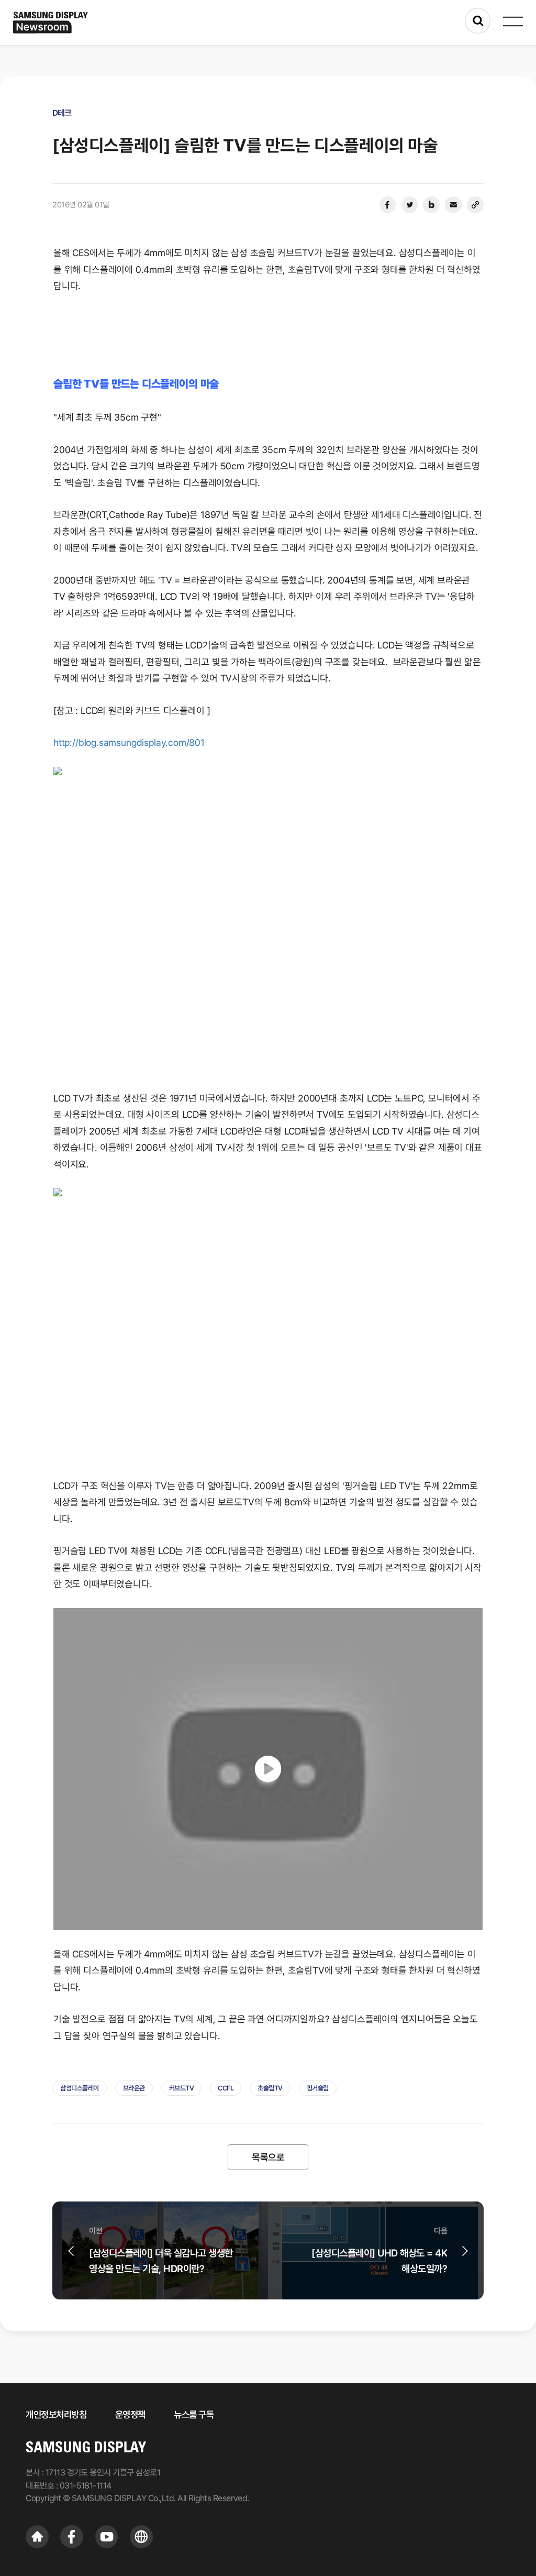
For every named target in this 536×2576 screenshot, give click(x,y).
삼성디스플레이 (80, 2088)
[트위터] (409, 205)
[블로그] (431, 205)
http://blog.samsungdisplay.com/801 (129, 742)
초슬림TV (270, 2088)
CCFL (226, 2088)
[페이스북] (387, 205)
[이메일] (453, 205)
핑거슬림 (318, 2088)
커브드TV (182, 2088)
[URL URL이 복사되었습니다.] (475, 205)
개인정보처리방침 (56, 2414)
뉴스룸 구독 (194, 2414)
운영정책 (130, 2414)
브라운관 (134, 2088)
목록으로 (268, 2157)
